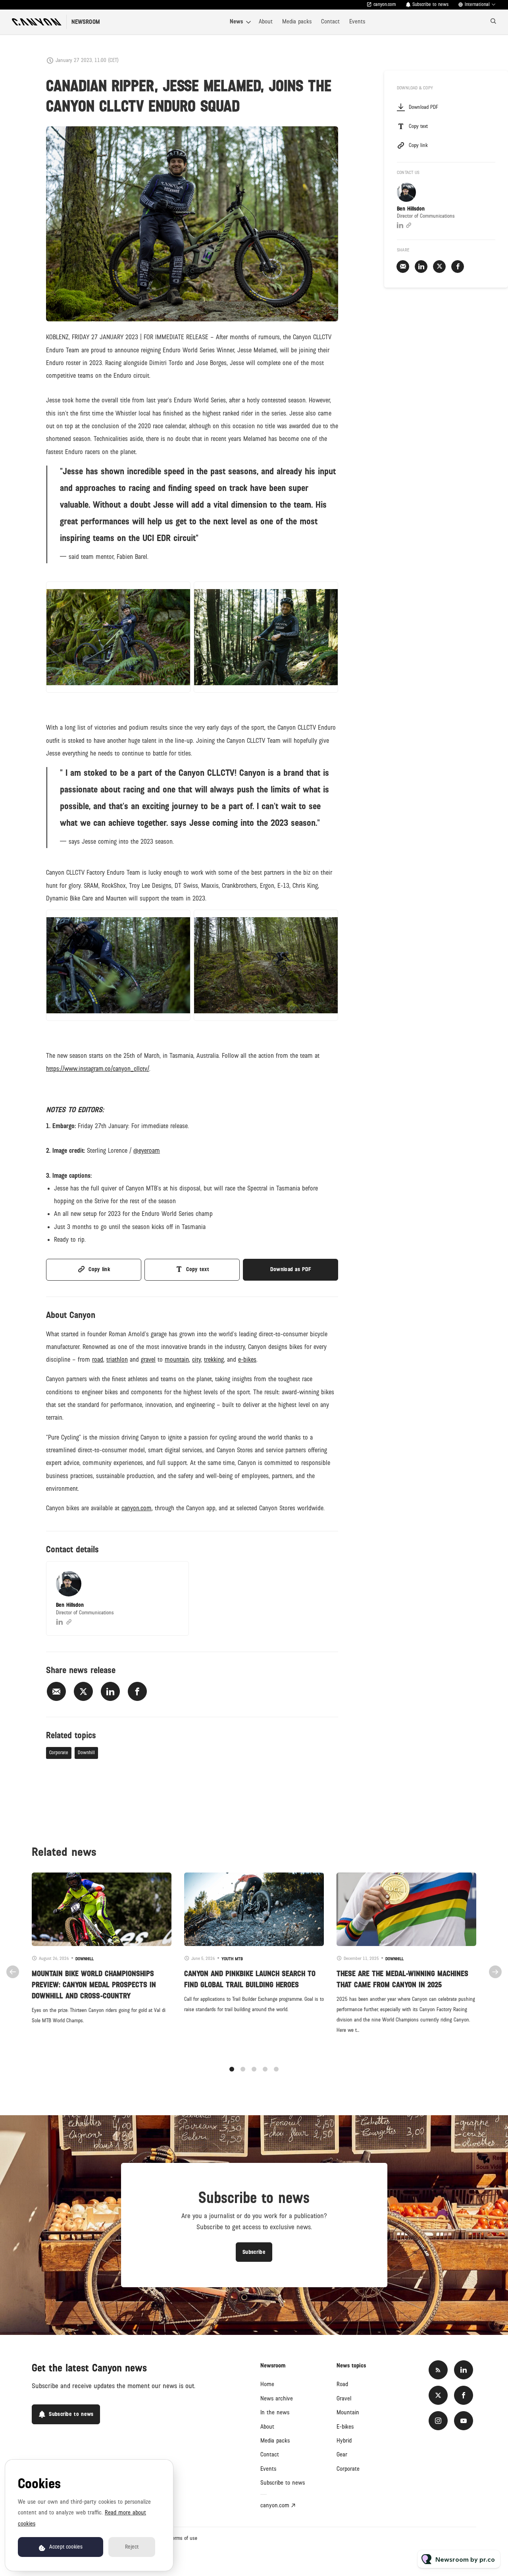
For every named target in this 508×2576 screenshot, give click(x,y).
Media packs (297, 21)
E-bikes (345, 2427)
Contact (330, 21)
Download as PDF (291, 1269)
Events (357, 21)
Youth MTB (232, 1959)
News (236, 21)
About (266, 21)
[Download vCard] (175, 1575)
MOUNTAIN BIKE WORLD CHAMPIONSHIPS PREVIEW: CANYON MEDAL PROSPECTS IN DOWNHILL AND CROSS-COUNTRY (94, 1985)
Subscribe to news (283, 2483)
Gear (342, 2454)
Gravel (344, 2398)
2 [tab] (243, 2069)
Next (495, 1972)
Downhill (86, 1753)
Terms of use (184, 2538)
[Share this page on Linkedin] (110, 1691)
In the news (275, 2412)
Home (267, 2384)
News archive (277, 2398)
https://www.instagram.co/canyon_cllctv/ (98, 1069)
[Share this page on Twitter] (83, 1691)
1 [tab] (232, 2069)
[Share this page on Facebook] (137, 1691)
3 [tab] (254, 2069)
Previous (13, 1972)
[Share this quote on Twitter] (356, 504)
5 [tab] (276, 2069)
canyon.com (385, 5)
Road (342, 2384)
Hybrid (344, 2441)
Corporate (59, 1753)
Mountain (348, 2412)
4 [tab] (265, 2069)
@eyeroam (147, 1151)
